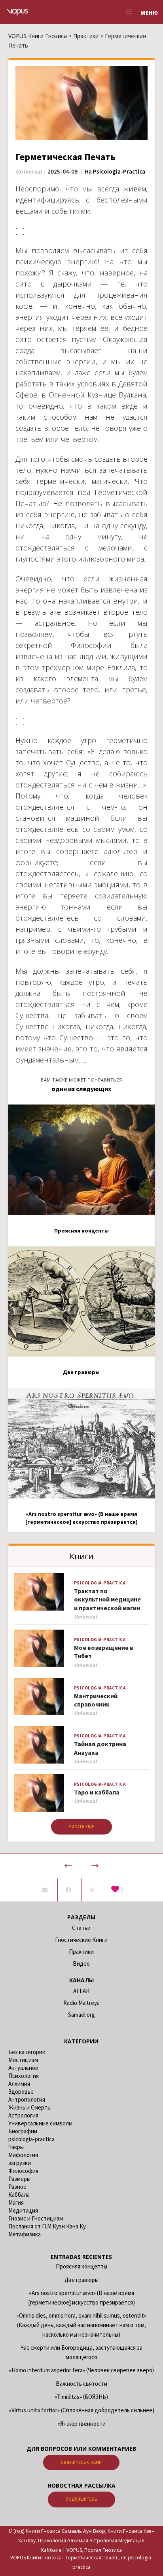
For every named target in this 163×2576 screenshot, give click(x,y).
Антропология (27, 2099)
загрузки (20, 2163)
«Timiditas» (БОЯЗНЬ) (81, 2397)
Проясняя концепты (81, 2266)
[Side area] (127, 12)
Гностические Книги (81, 1940)
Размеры (19, 2179)
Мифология (23, 2155)
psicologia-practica (119, 171)
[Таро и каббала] (39, 1793)
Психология (24, 2076)
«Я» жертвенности (81, 2424)
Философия (23, 2171)
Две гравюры (81, 2280)
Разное (17, 2187)
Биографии (23, 2131)
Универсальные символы (40, 2123)
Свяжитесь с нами (81, 2462)
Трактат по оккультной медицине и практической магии (107, 1599)
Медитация (23, 2210)
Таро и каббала (97, 1792)
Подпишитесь (81, 2499)
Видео (81, 1964)
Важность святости (81, 2384)
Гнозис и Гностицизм (36, 2218)
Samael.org (81, 2015)
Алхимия (19, 2084)
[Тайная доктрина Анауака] (39, 1745)
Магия (16, 2202)
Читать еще (81, 1827)
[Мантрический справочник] (39, 1697)
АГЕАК (81, 1991)
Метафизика (25, 2234)
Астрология (23, 2115)
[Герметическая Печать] (45, 1890)
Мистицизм (23, 2060)
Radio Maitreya (81, 2003)
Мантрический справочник (96, 1700)
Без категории (27, 2052)
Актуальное (23, 2068)
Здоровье (21, 2092)
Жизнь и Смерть (29, 2107)
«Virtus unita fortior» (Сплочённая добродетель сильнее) (81, 2410)
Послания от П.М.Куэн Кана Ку (47, 2226)
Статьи (81, 1928)
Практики (81, 1952)
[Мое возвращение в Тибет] (39, 1648)
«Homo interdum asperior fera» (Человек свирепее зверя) (81, 2370)
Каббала (19, 2195)
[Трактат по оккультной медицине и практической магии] (39, 1592)
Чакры (16, 2147)
